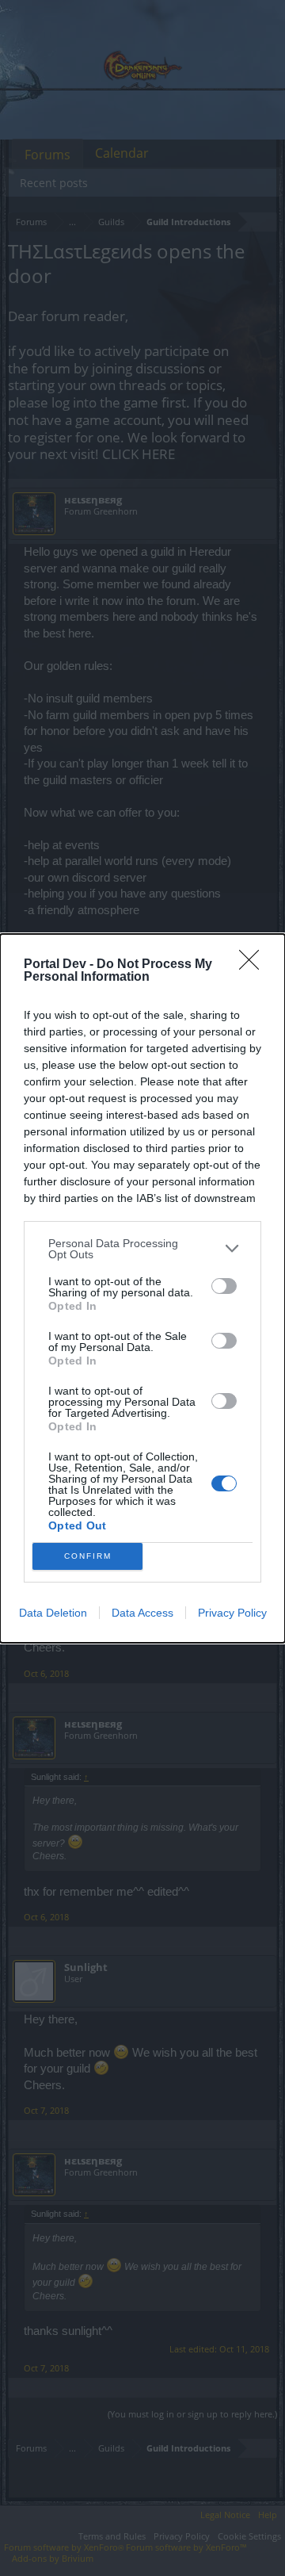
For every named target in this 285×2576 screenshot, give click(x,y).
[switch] (224, 1286)
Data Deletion (53, 1613)
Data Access (142, 1613)
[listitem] (142, 1249)
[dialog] (142, 1288)
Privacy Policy (232, 1613)
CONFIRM (88, 1556)
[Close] (254, 965)
